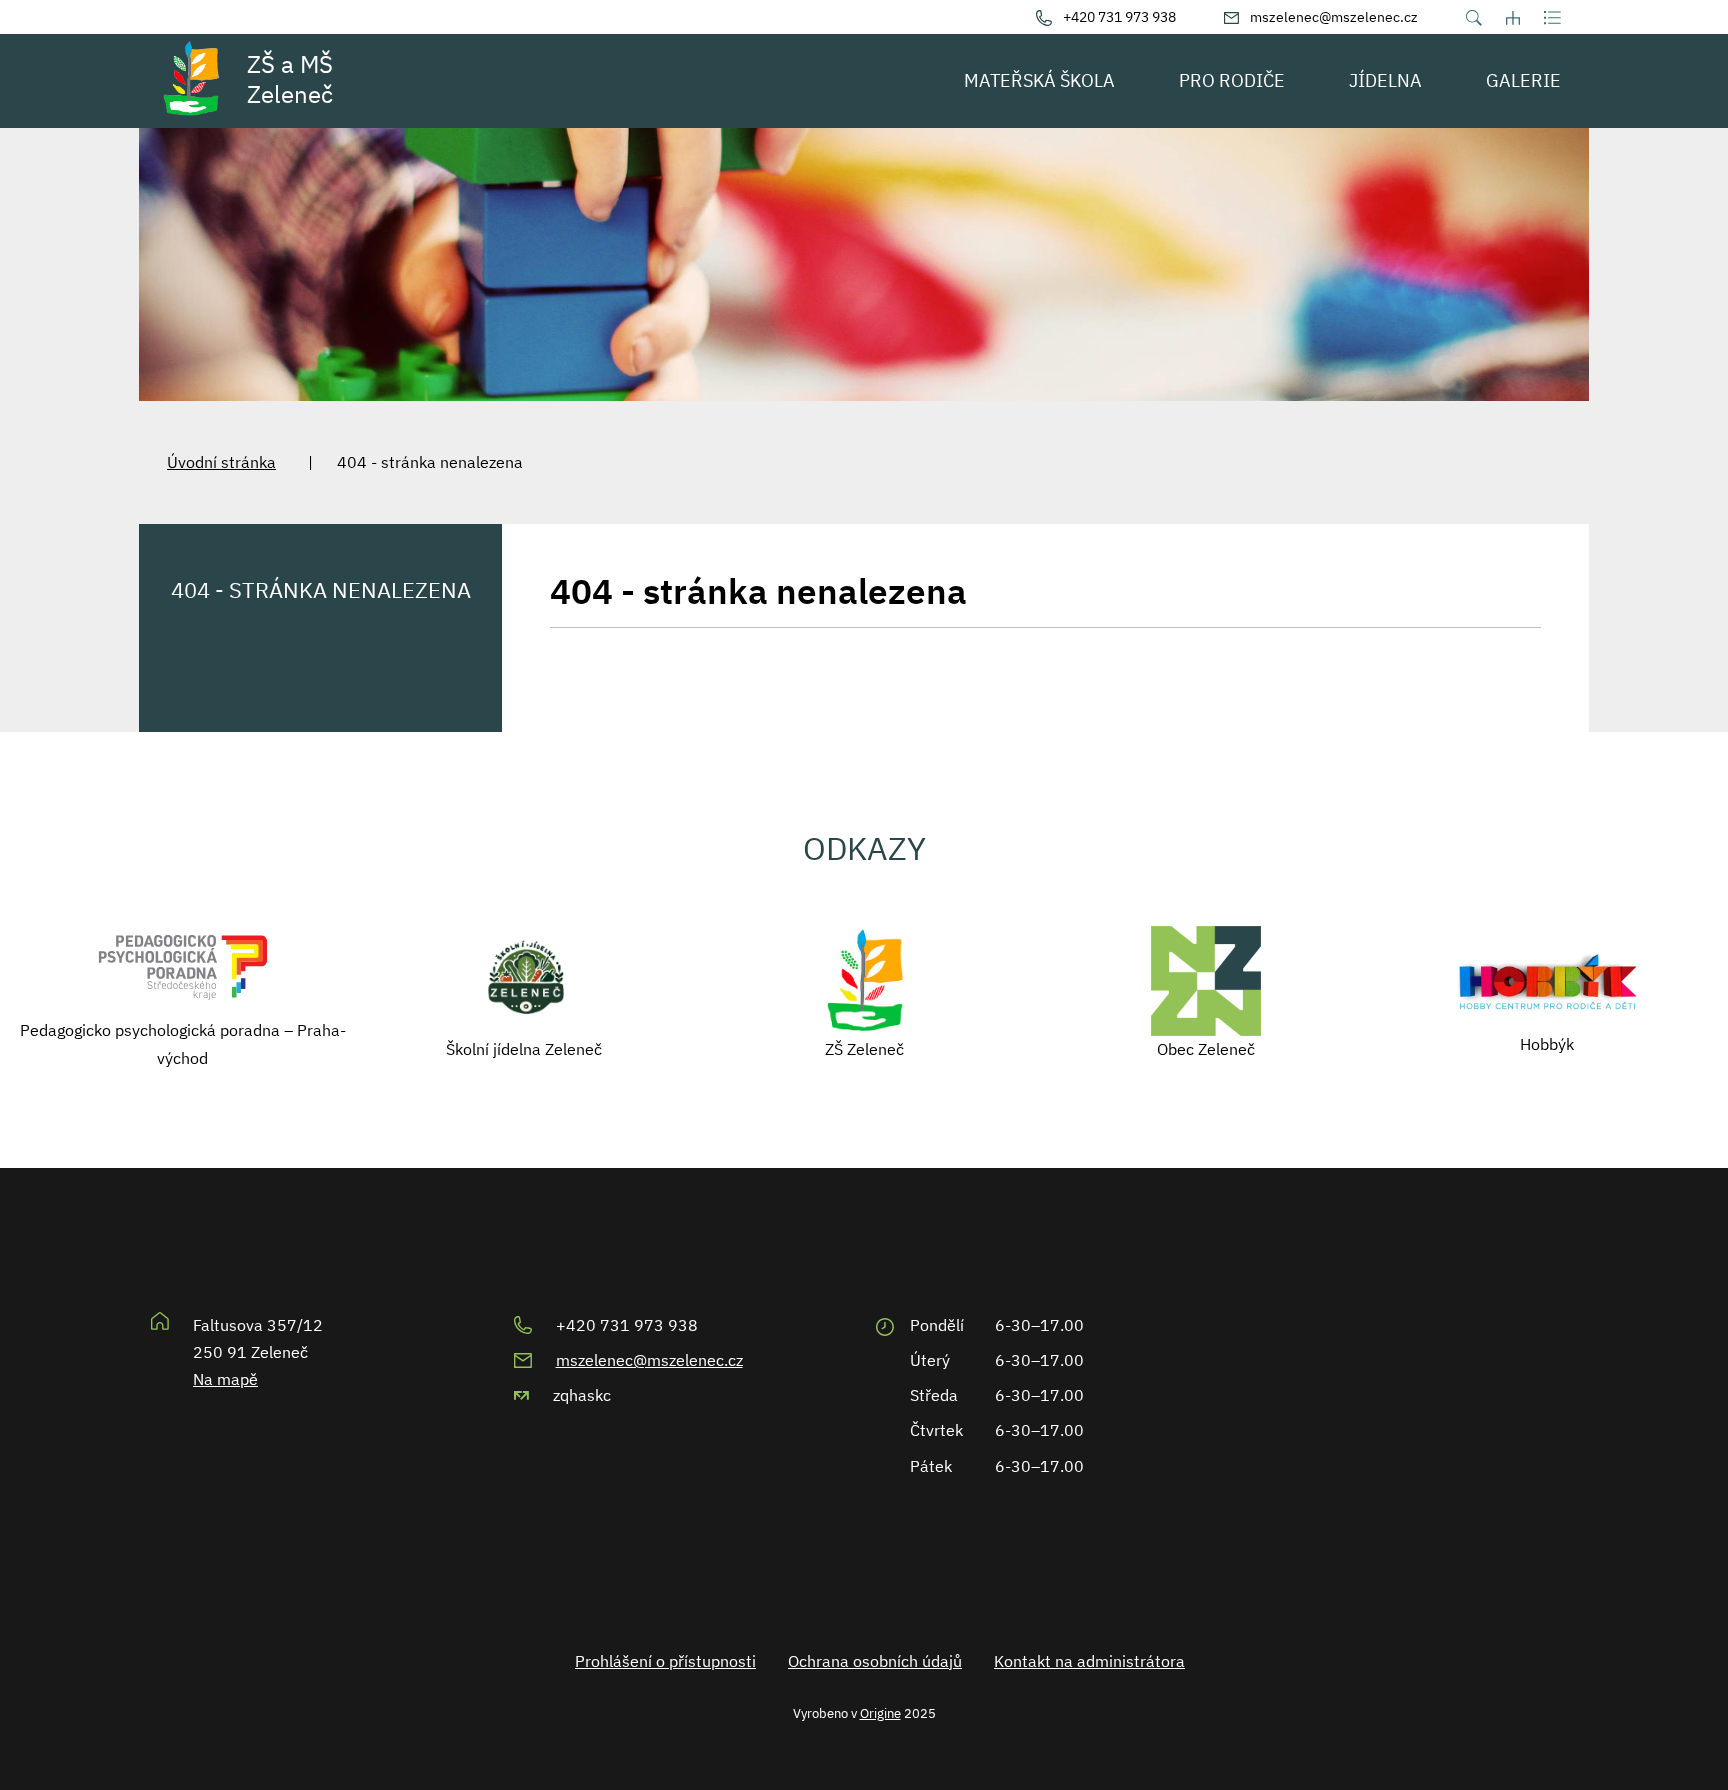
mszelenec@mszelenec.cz (649, 1360)
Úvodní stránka (221, 462)
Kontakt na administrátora (1089, 1661)
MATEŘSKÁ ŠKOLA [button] (1039, 80)
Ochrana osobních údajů (875, 1661)
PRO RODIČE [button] (1232, 80)
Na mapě (225, 1379)
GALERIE (1523, 80)
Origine (880, 1713)
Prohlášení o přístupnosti (665, 1661)
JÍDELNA (1385, 80)
